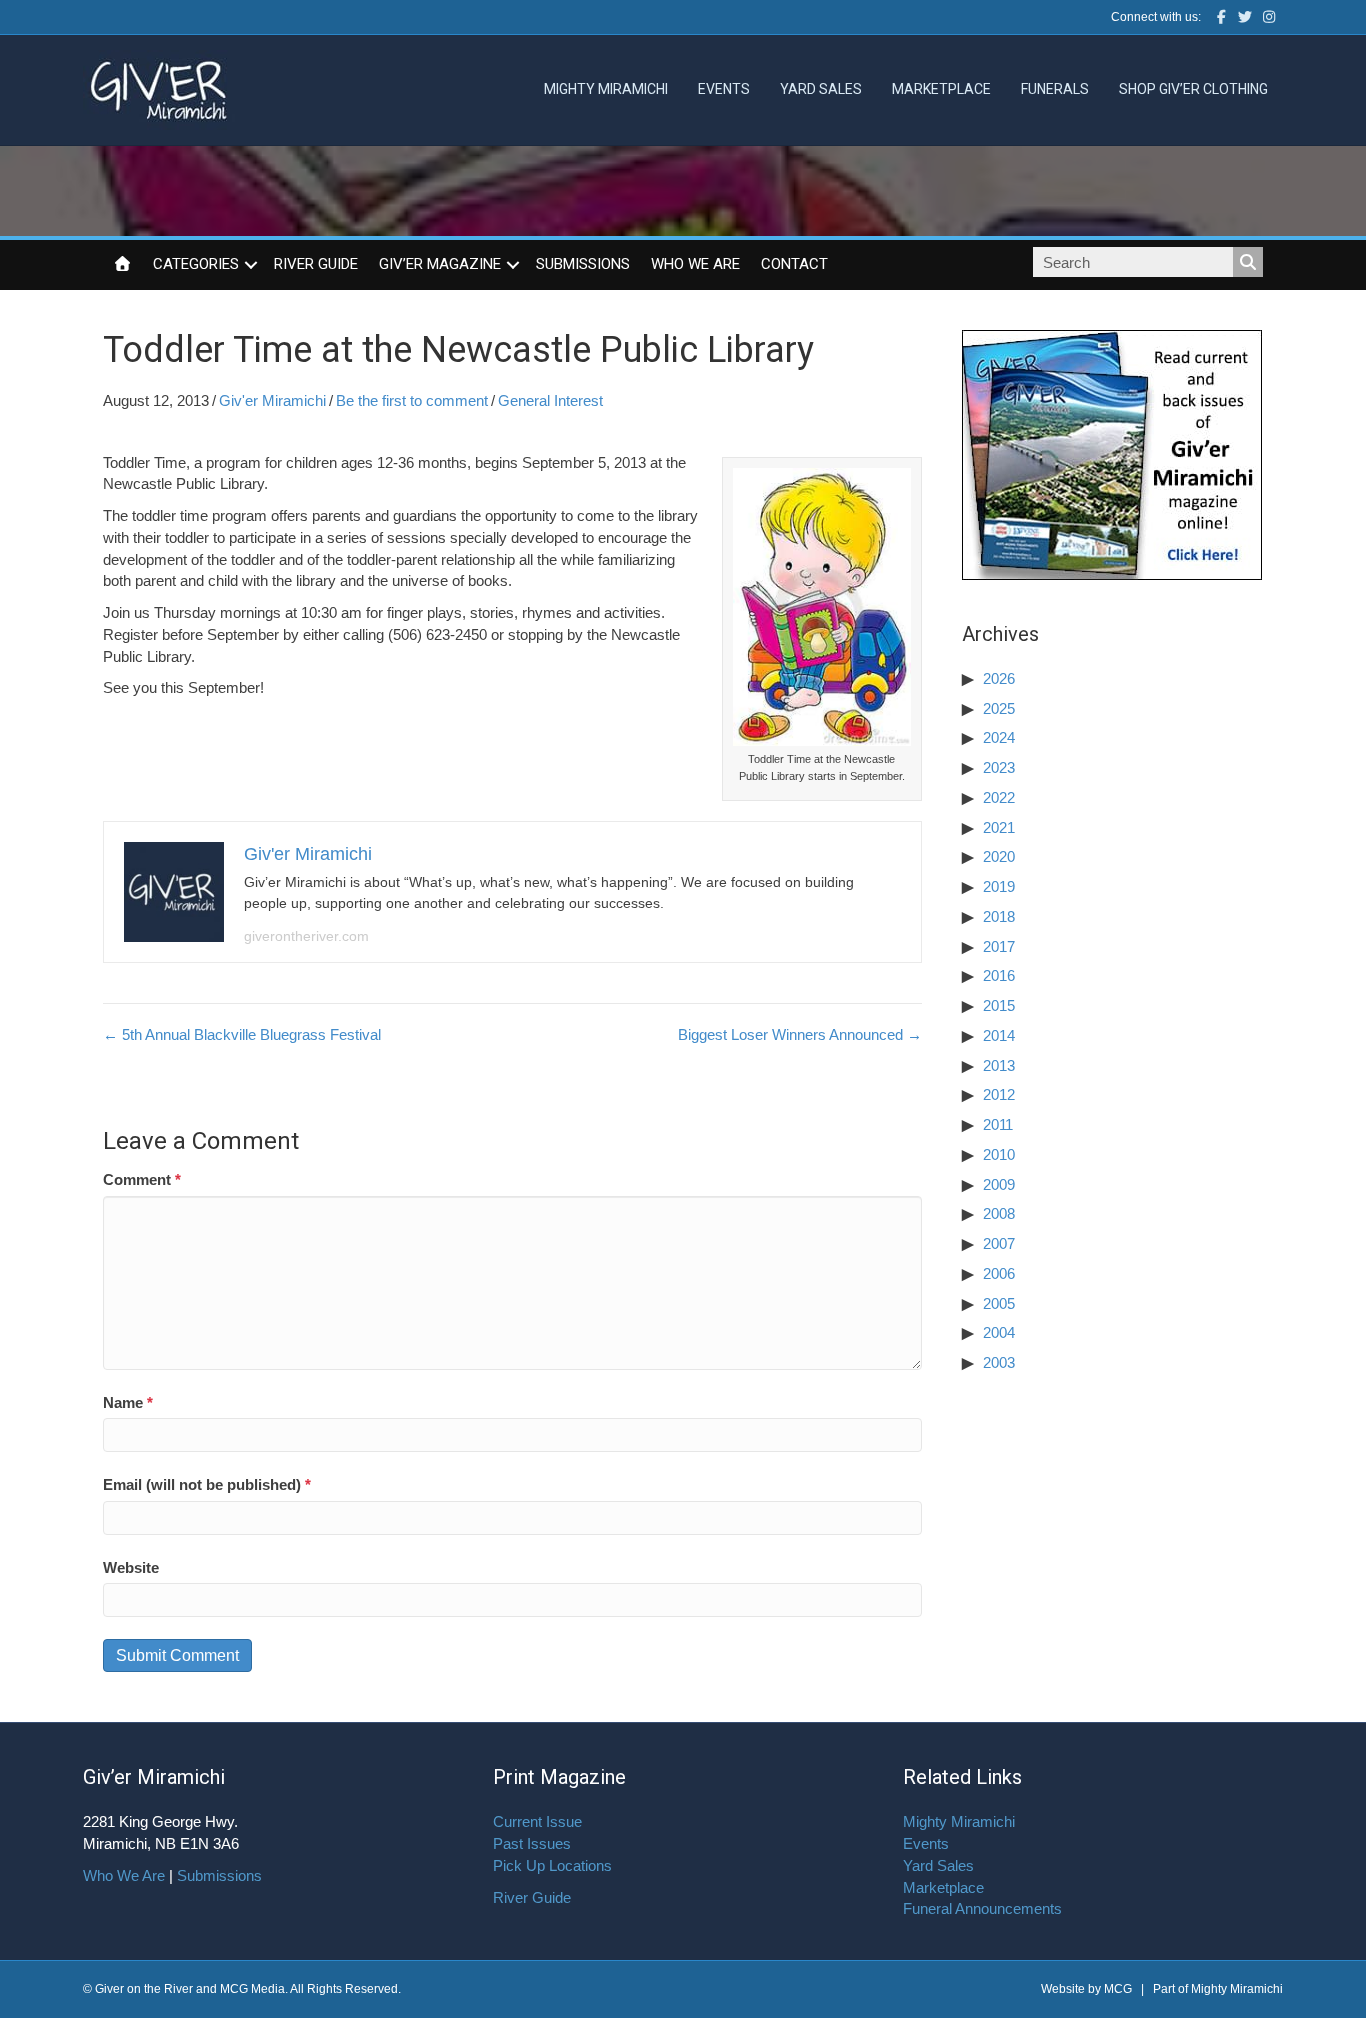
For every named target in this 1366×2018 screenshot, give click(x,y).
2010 (999, 1154)
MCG (1118, 1989)
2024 (999, 737)
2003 (999, 1362)
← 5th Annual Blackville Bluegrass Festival (242, 1034)
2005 (999, 1303)
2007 (999, 1243)
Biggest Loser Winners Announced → (800, 1034)
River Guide (316, 264)
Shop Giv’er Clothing (1193, 89)
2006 (999, 1273)
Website (131, 1567)
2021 (999, 827)
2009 (999, 1184)
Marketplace (941, 89)
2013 (999, 1065)
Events (724, 89)
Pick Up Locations (552, 1865)
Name (128, 1402)
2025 (999, 708)
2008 (999, 1213)
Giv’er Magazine (440, 264)
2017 (999, 946)
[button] (251, 265)
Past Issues (532, 1843)
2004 (999, 1332)
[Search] (1248, 262)
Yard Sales (821, 89)
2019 (999, 886)
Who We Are (695, 264)
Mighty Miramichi (606, 89)
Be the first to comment (412, 400)
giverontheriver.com (306, 936)
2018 (999, 916)
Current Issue (537, 1821)
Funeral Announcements (982, 1908)
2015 (999, 1005)
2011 (998, 1124)
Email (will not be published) (207, 1484)
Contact (794, 264)
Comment (142, 1179)
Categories (196, 264)
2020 (999, 856)
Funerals (1055, 89)
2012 (999, 1094)
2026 (999, 678)
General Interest (550, 400)
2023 (999, 767)
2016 (999, 975)
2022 (999, 797)
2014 (999, 1035)
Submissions (583, 264)
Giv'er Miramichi (272, 400)
